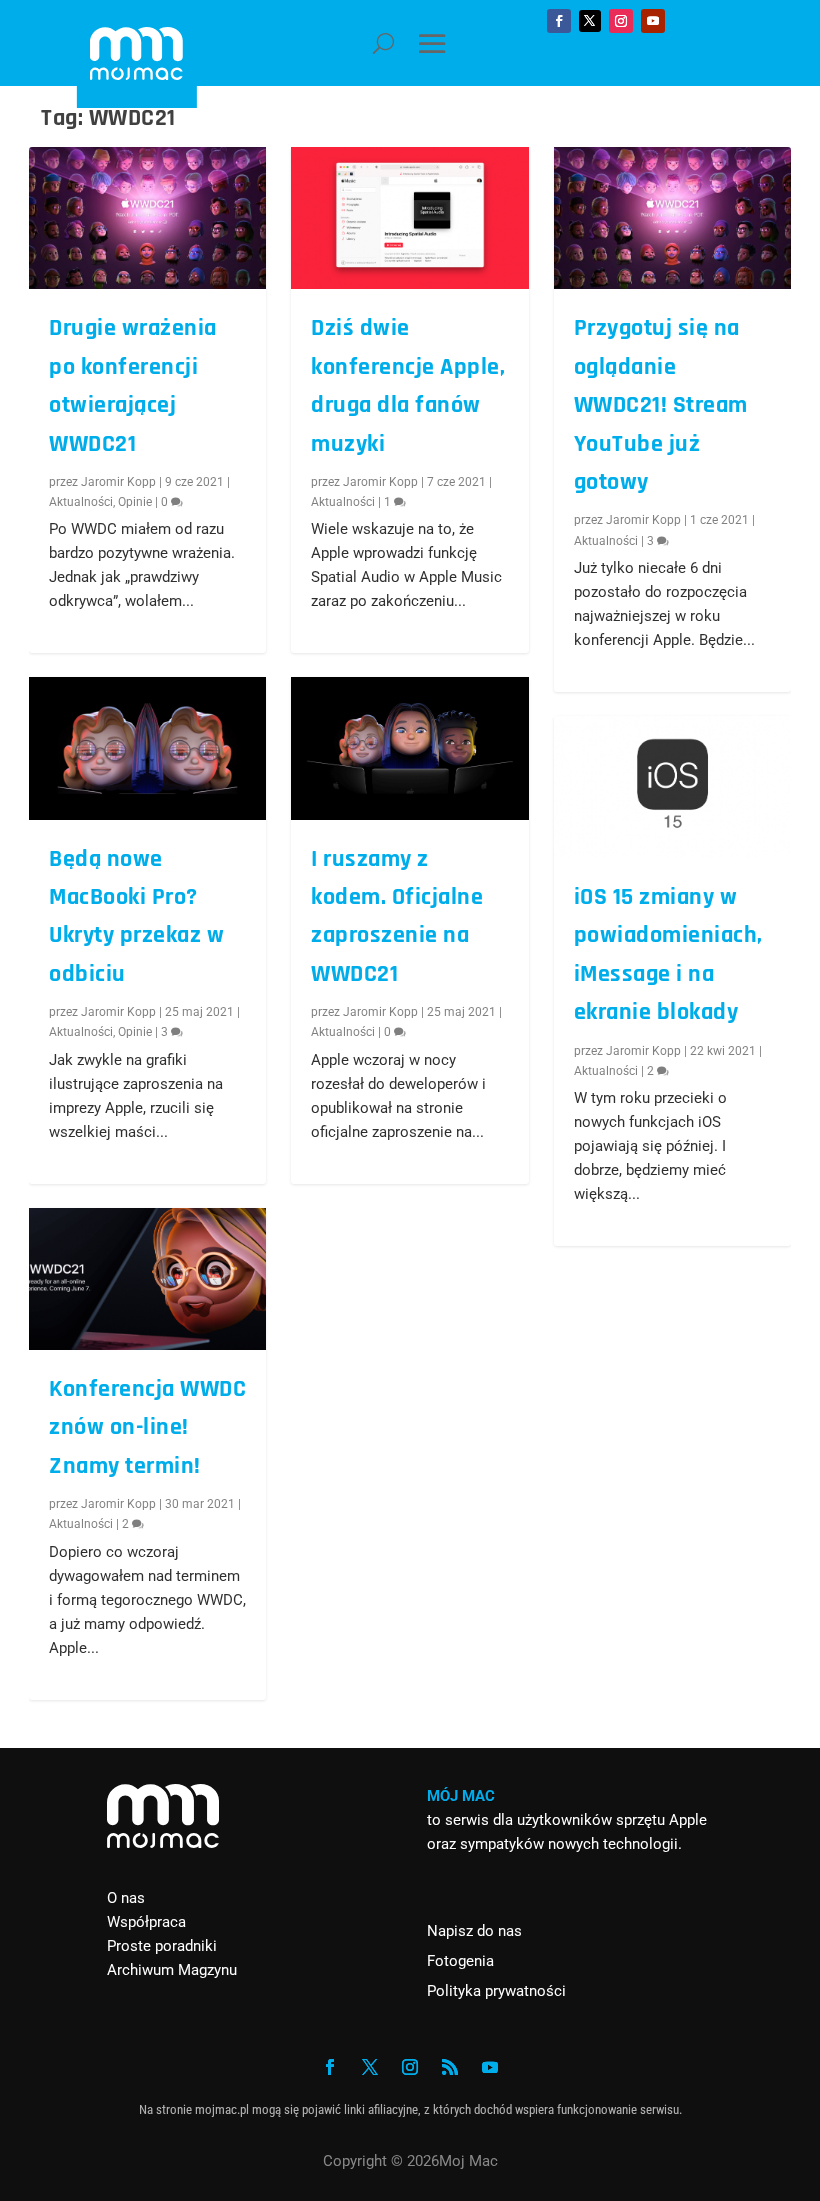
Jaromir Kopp (118, 482)
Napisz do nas (474, 1931)
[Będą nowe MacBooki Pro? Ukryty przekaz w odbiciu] (147, 748)
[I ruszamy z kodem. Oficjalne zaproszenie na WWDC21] (409, 748)
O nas (126, 1898)
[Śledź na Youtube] (653, 21)
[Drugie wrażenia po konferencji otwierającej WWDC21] (147, 218)
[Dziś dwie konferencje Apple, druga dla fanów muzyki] (409, 218)
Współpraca (146, 1922)
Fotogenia (460, 1961)
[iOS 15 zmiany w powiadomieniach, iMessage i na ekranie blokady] (672, 787)
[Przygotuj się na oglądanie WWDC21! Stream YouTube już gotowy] (672, 218)
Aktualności (81, 502)
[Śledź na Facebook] (559, 21)
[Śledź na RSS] (450, 2067)
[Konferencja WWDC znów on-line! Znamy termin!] (147, 1279)
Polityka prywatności (496, 1991)
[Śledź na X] (590, 21)
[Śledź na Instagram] (621, 21)
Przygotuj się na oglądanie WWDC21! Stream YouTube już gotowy (661, 405)
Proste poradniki (162, 1946)
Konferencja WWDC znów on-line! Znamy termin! (147, 1427)
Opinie (135, 502)
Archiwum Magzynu (172, 1970)
